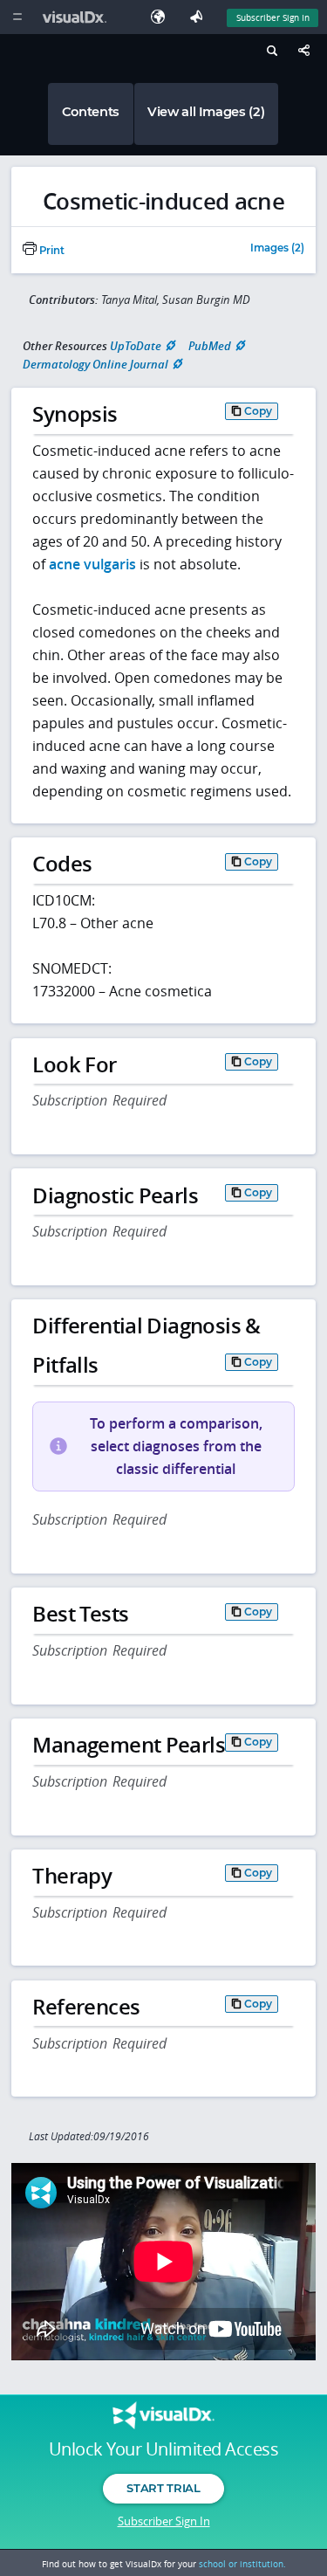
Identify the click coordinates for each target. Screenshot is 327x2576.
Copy (258, 411)
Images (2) (277, 249)
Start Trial (163, 2488)
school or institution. (242, 2564)
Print (51, 251)
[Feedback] (200, 17)
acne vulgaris (92, 564)
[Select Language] (162, 17)
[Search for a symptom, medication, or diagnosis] (270, 53)
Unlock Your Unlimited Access (163, 2449)
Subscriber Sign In (273, 17)
